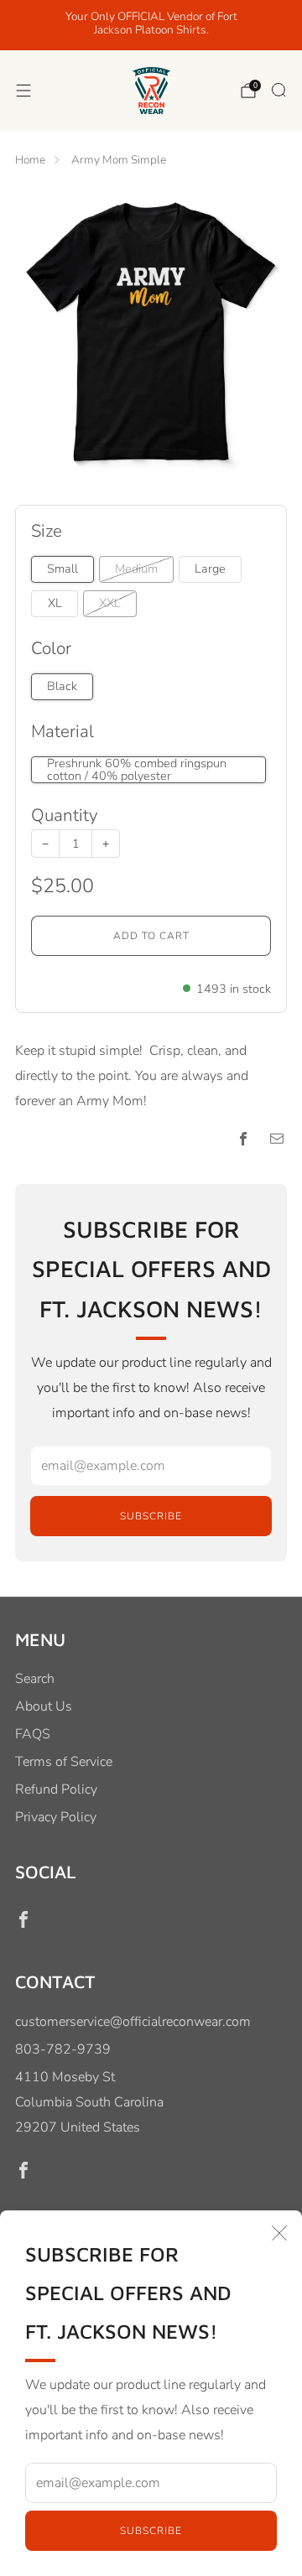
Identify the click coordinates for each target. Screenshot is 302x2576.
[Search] (279, 90)
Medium (136, 569)
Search (35, 1679)
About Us (44, 1706)
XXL (110, 603)
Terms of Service (64, 1762)
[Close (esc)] (279, 2233)
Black (62, 686)
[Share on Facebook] (243, 1139)
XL (55, 603)
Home (30, 160)
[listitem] (151, 25)
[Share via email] (277, 1139)
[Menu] (23, 91)
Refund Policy (56, 1789)
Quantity (64, 815)
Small (62, 569)
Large (210, 569)
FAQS (33, 1734)
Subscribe (151, 2531)
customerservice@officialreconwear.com (133, 2022)
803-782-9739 (63, 2049)
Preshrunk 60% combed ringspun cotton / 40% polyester (137, 770)
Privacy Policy (56, 1817)
